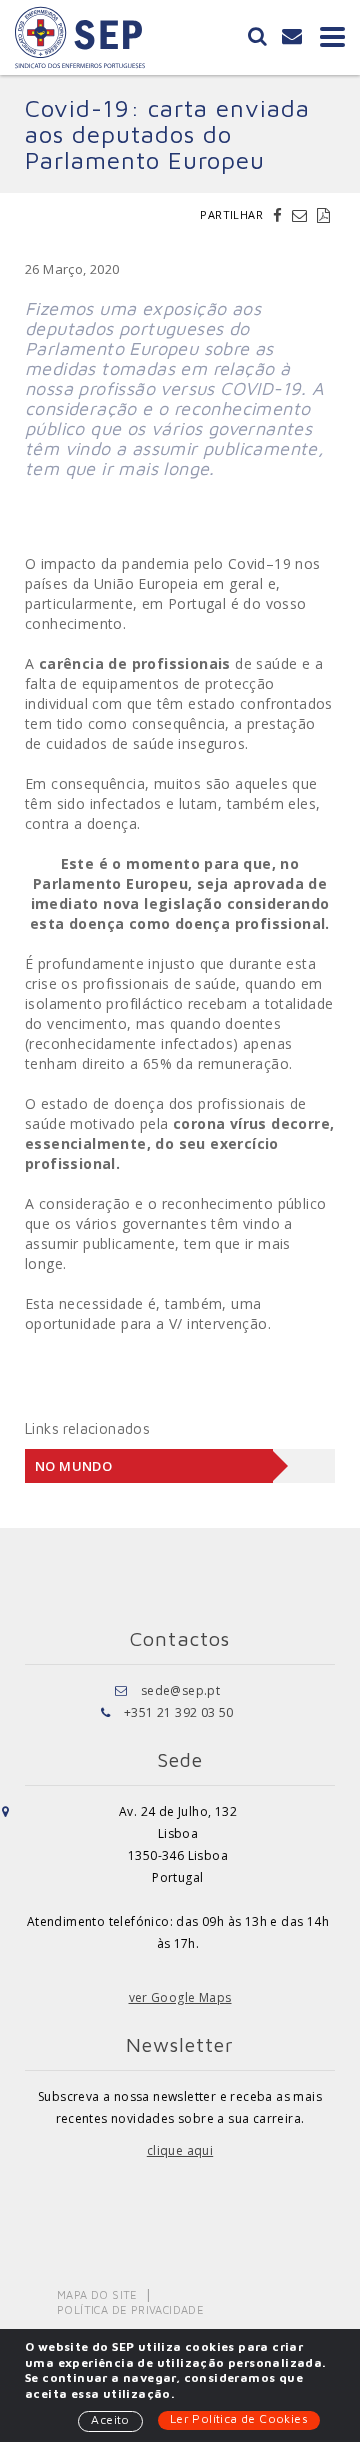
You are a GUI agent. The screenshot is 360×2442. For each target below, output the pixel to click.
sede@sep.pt (180, 1690)
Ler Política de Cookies (239, 2418)
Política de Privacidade (130, 2309)
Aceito (110, 2419)
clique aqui (180, 2150)
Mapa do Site (97, 2294)
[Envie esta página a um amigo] (302, 215)
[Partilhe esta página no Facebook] (280, 215)
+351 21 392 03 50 (179, 1712)
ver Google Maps (180, 1997)
